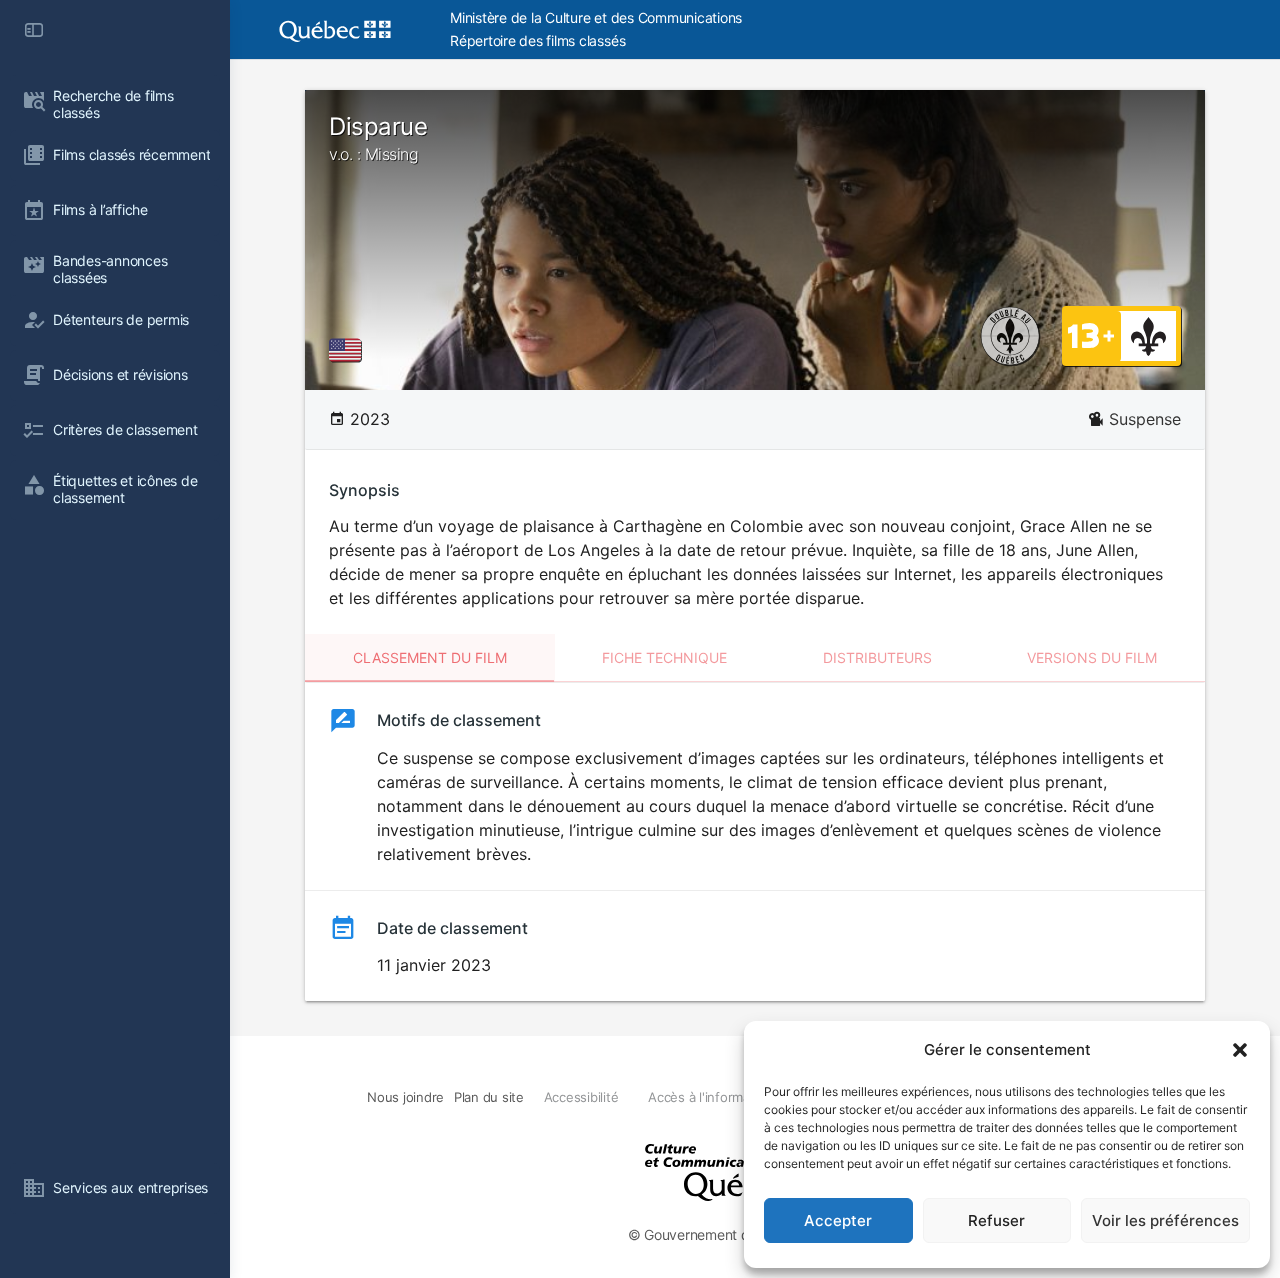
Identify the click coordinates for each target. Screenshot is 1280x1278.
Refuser (996, 1220)
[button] (1240, 1050)
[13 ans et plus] (1091, 335)
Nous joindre (405, 1097)
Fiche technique (664, 657)
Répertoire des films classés (537, 40)
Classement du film (430, 657)
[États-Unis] (349, 350)
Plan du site (489, 1097)
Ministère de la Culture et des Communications (596, 17)
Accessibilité (581, 1097)
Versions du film (1092, 657)
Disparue (378, 138)
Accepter (838, 1220)
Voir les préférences (1165, 1220)
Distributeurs (877, 657)
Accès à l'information (710, 1097)
